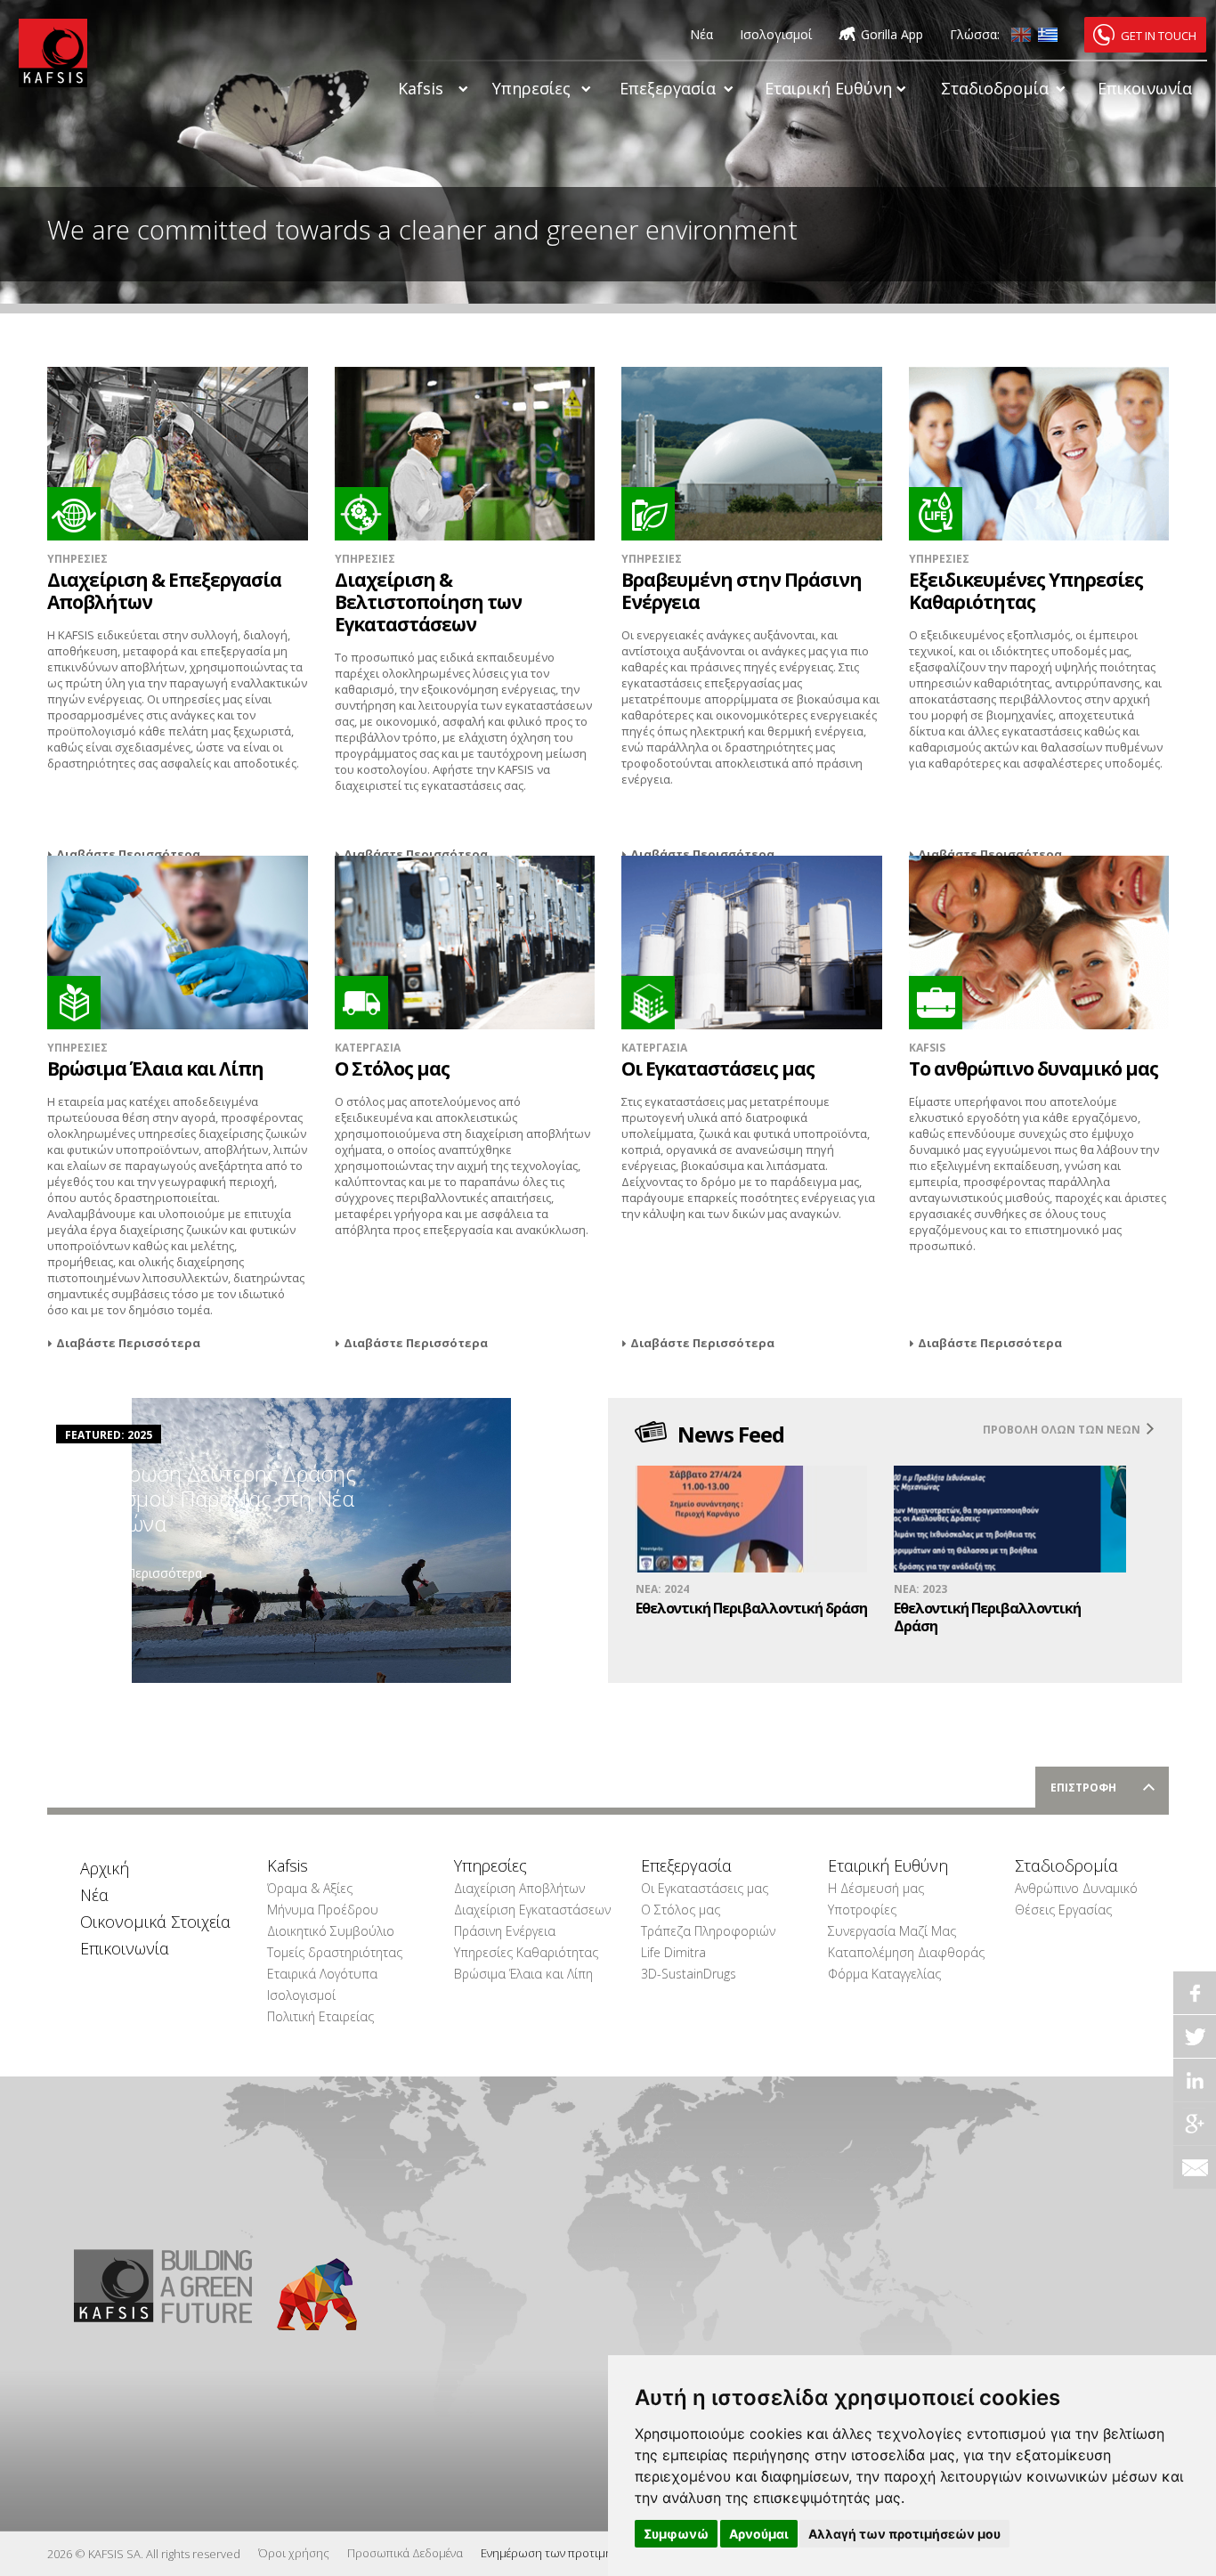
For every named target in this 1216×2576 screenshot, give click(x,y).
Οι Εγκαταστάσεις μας (705, 1888)
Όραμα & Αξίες (310, 1888)
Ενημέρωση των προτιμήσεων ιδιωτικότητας (600, 2553)
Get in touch (1159, 36)
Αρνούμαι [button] (759, 2534)
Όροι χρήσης (294, 2553)
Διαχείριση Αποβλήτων (519, 1888)
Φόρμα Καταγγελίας (884, 1974)
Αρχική (105, 1868)
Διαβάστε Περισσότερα (128, 854)
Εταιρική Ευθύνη (828, 88)
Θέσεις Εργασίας (1063, 1910)
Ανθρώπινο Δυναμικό (1076, 1888)
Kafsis (421, 88)
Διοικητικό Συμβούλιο (331, 1931)
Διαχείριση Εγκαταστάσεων (524, 1910)
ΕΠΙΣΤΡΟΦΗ (1083, 1788)
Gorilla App (892, 34)
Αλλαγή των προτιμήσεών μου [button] (904, 2534)
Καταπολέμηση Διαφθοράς (898, 1952)
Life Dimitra (673, 1952)
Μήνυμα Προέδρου (323, 1910)
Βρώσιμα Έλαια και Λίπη (523, 1974)
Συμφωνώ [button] (676, 2534)
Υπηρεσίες (531, 88)
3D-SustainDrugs (689, 1974)
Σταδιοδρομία (995, 88)
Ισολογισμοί (776, 34)
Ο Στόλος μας (681, 1910)
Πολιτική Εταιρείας (320, 2016)
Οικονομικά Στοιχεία (150, 1922)
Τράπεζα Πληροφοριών (708, 1931)
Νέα (701, 34)
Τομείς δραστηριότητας (335, 1952)
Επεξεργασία (668, 88)
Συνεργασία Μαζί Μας (892, 1931)
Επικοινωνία (1145, 88)
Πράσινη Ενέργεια (505, 1931)
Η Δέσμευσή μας (876, 1888)
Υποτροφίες (862, 1910)
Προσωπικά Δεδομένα (405, 2553)
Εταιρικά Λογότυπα (322, 1974)
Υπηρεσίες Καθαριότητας (524, 1952)
